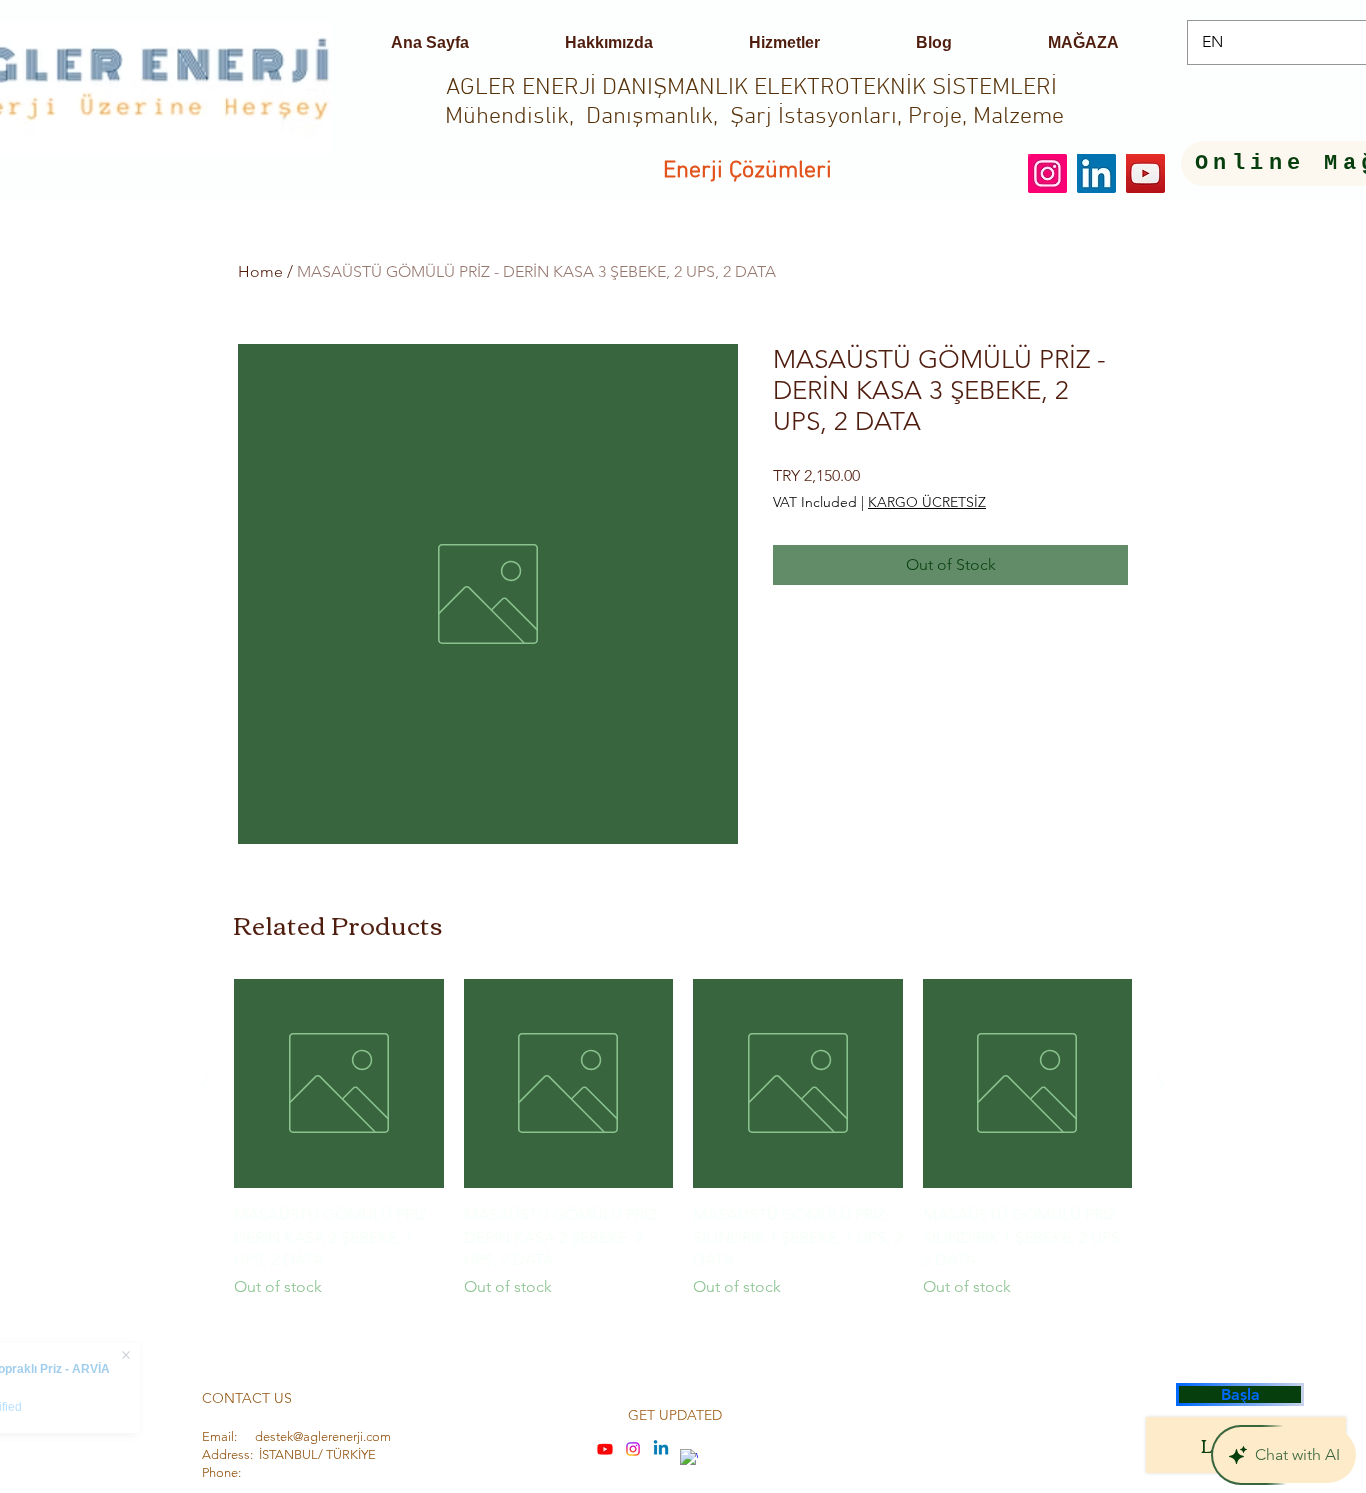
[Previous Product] (205, 1083)
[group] (683, 1150)
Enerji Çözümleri (747, 171)
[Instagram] (1047, 173)
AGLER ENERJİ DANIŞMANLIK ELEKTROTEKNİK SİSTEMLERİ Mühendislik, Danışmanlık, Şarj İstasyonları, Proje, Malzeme (754, 102)
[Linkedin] (661, 1449)
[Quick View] (339, 1084)
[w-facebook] (689, 1458)
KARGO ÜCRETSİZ (927, 502)
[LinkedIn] (1096, 173)
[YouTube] (1145, 173)
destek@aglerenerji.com (323, 1436)
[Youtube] (605, 1449)
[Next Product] (1161, 1083)
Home (260, 271)
